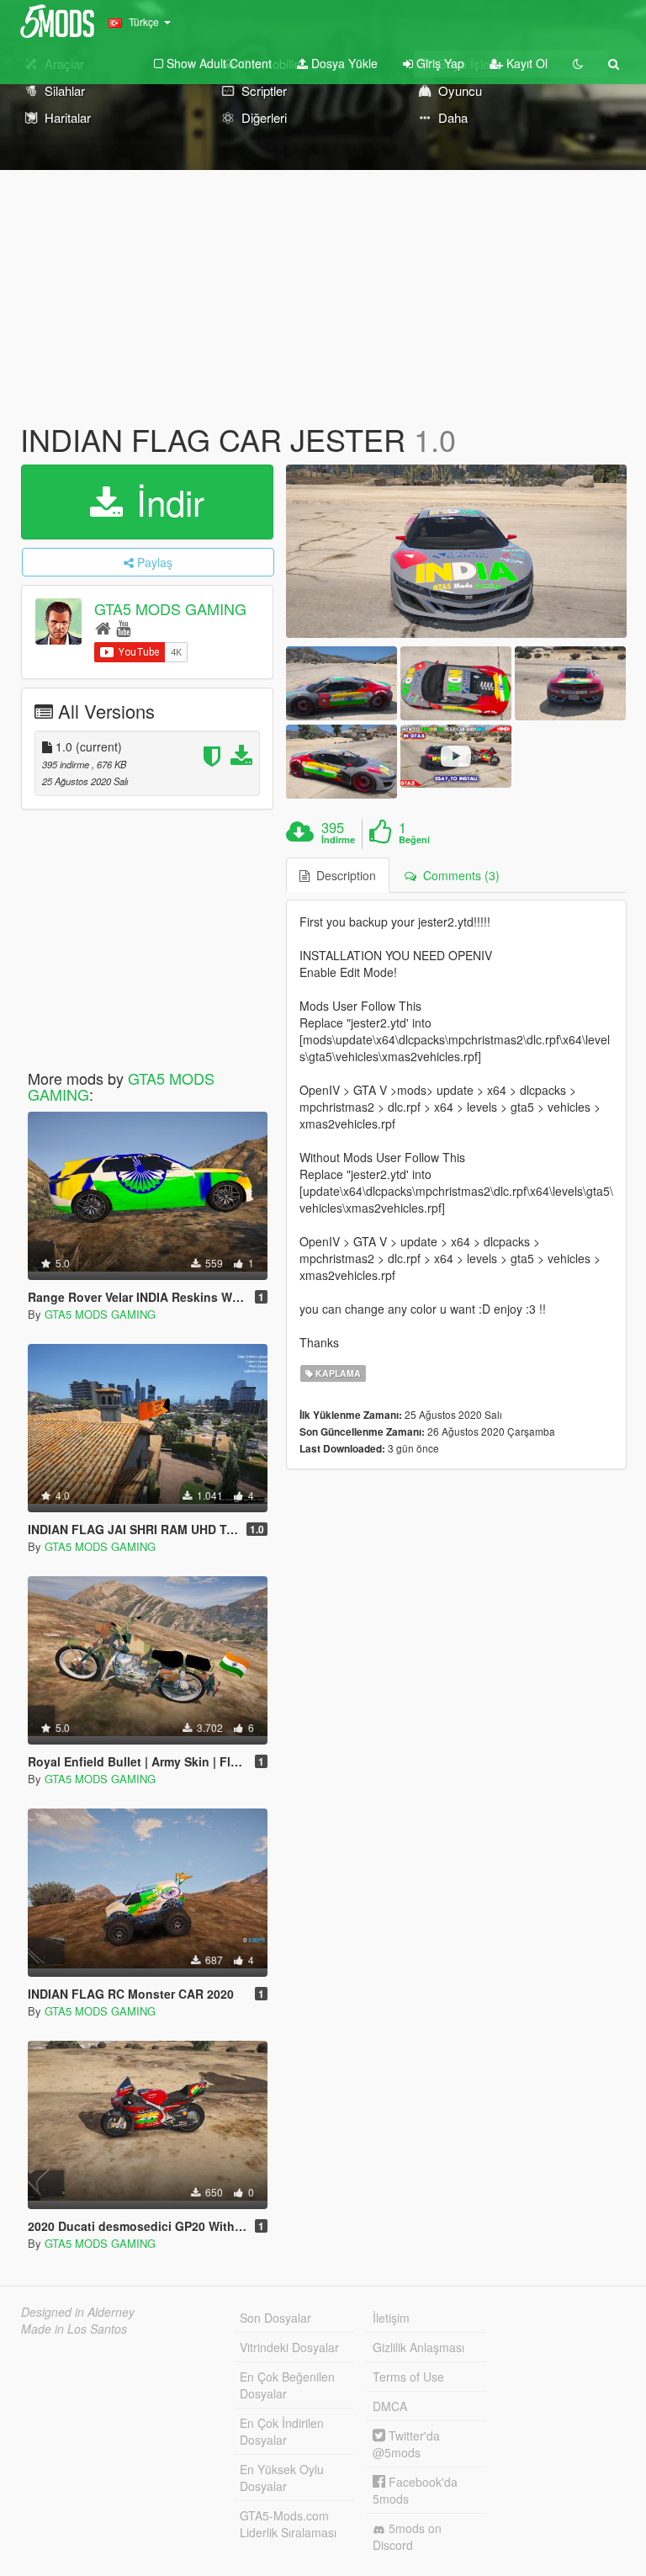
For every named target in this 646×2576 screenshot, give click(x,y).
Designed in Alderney (78, 2312)
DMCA (390, 2406)
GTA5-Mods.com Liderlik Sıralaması (288, 2524)
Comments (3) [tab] (458, 875)
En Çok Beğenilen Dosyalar (287, 2385)
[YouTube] (123, 627)
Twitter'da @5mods (406, 2444)
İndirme (338, 840)
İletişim (391, 2318)
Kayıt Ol (525, 63)
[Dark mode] (578, 63)
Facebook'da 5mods (415, 2490)
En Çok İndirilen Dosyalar (282, 2431)
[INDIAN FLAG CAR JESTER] (456, 551)
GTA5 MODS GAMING (170, 608)
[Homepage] (103, 627)
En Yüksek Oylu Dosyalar (282, 2478)
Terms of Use (408, 2377)
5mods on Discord (407, 2536)
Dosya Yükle (343, 63)
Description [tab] (343, 875)
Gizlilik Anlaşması (418, 2347)
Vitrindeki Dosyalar (289, 2347)
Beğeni (414, 840)
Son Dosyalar (275, 2318)
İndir (165, 502)
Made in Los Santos (74, 2329)
